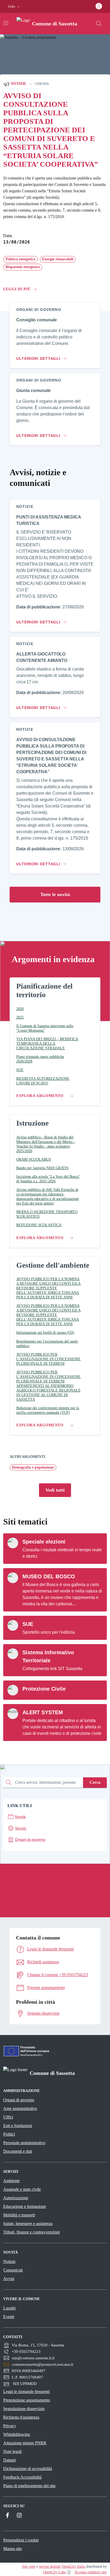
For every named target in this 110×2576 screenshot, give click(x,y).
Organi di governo (19, 2100)
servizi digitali (50, 2567)
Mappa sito (13, 2549)
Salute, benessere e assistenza (28, 2223)
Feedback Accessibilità (22, 2477)
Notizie (18, 84)
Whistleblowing (17, 2434)
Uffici (8, 2117)
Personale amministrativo (24, 2143)
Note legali (12, 2451)
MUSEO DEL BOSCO (49, 1576)
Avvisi (9, 2279)
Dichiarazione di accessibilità (28, 2469)
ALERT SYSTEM (43, 1712)
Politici (9, 2134)
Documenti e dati (18, 2151)
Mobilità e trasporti (19, 2215)
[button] (14, 7)
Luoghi (9, 2308)
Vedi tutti (55, 1490)
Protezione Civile (44, 1689)
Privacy (10, 2426)
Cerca (95, 1782)
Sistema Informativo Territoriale (48, 1656)
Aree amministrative (20, 2108)
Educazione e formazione (25, 2206)
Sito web (29, 2567)
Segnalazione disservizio (24, 2409)
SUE (28, 1624)
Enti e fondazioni (18, 2126)
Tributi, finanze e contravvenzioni (32, 2232)
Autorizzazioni (16, 2198)
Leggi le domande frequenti (26, 2392)
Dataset (9, 2460)
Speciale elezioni (44, 1542)
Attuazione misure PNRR (25, 2443)
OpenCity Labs (54, 2572)
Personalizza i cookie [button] (21, 2540)
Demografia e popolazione (33, 1467)
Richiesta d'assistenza (21, 2417)
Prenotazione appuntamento (27, 2400)
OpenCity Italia (73, 2567)
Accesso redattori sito (91, 2572)
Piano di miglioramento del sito (29, 2486)
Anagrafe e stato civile (22, 2189)
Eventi (9, 2317)
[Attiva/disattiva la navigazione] (6, 23)
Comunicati (13, 2270)
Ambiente (11, 2181)
